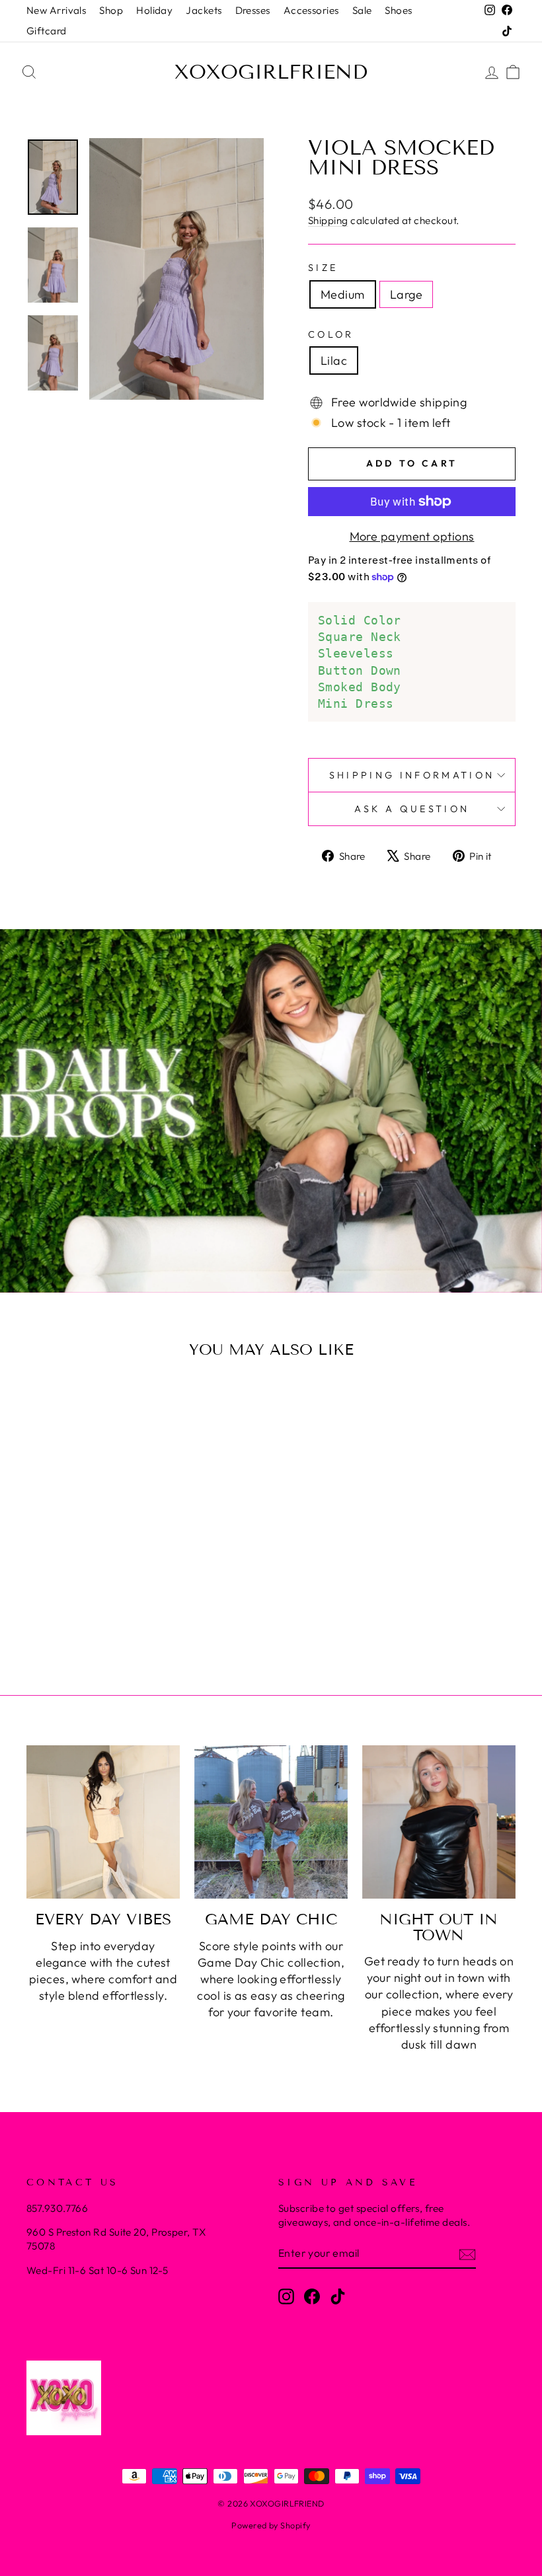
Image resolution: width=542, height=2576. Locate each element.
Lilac (334, 360)
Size (323, 268)
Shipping (328, 220)
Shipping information (412, 775)
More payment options (412, 536)
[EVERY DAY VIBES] (103, 1822)
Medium (343, 294)
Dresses (253, 10)
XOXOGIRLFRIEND (271, 72)
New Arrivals (56, 10)
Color (331, 334)
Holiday (154, 10)
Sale (362, 10)
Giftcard (47, 31)
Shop (111, 10)
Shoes (398, 10)
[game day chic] (271, 1822)
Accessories (311, 10)
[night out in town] (439, 1822)
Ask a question (412, 809)
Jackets (204, 10)
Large (406, 294)
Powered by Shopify (271, 2525)
